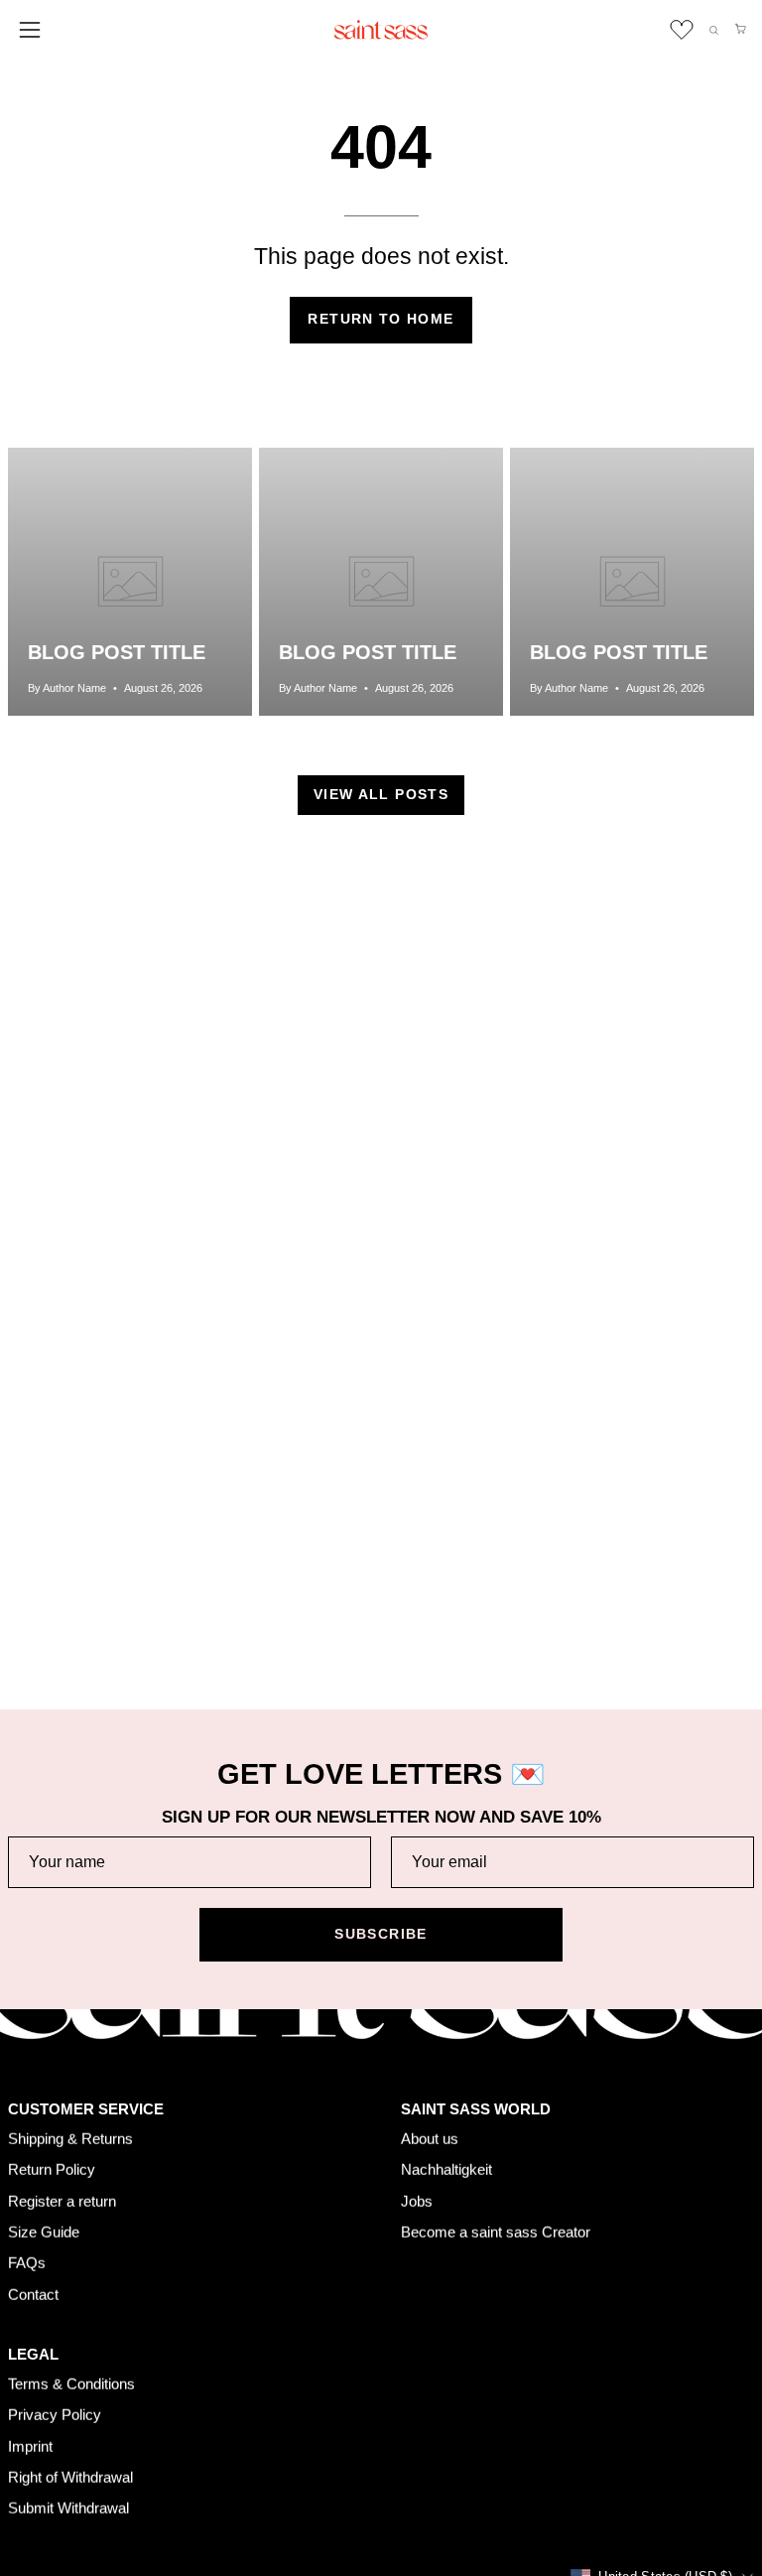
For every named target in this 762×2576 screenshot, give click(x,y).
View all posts (381, 795)
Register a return (62, 2200)
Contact (33, 2294)
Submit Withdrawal (68, 2508)
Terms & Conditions (71, 2384)
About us (430, 2138)
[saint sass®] (381, 30)
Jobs (417, 2200)
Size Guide (44, 2231)
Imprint (30, 2445)
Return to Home (381, 319)
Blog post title (117, 652)
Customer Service (86, 2109)
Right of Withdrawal (70, 2477)
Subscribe (381, 1934)
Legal (33, 2354)
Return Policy (52, 2169)
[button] (714, 30)
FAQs (27, 2263)
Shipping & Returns (70, 2138)
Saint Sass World (476, 2109)
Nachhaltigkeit (446, 2169)
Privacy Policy (55, 2415)
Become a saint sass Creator (496, 2231)
